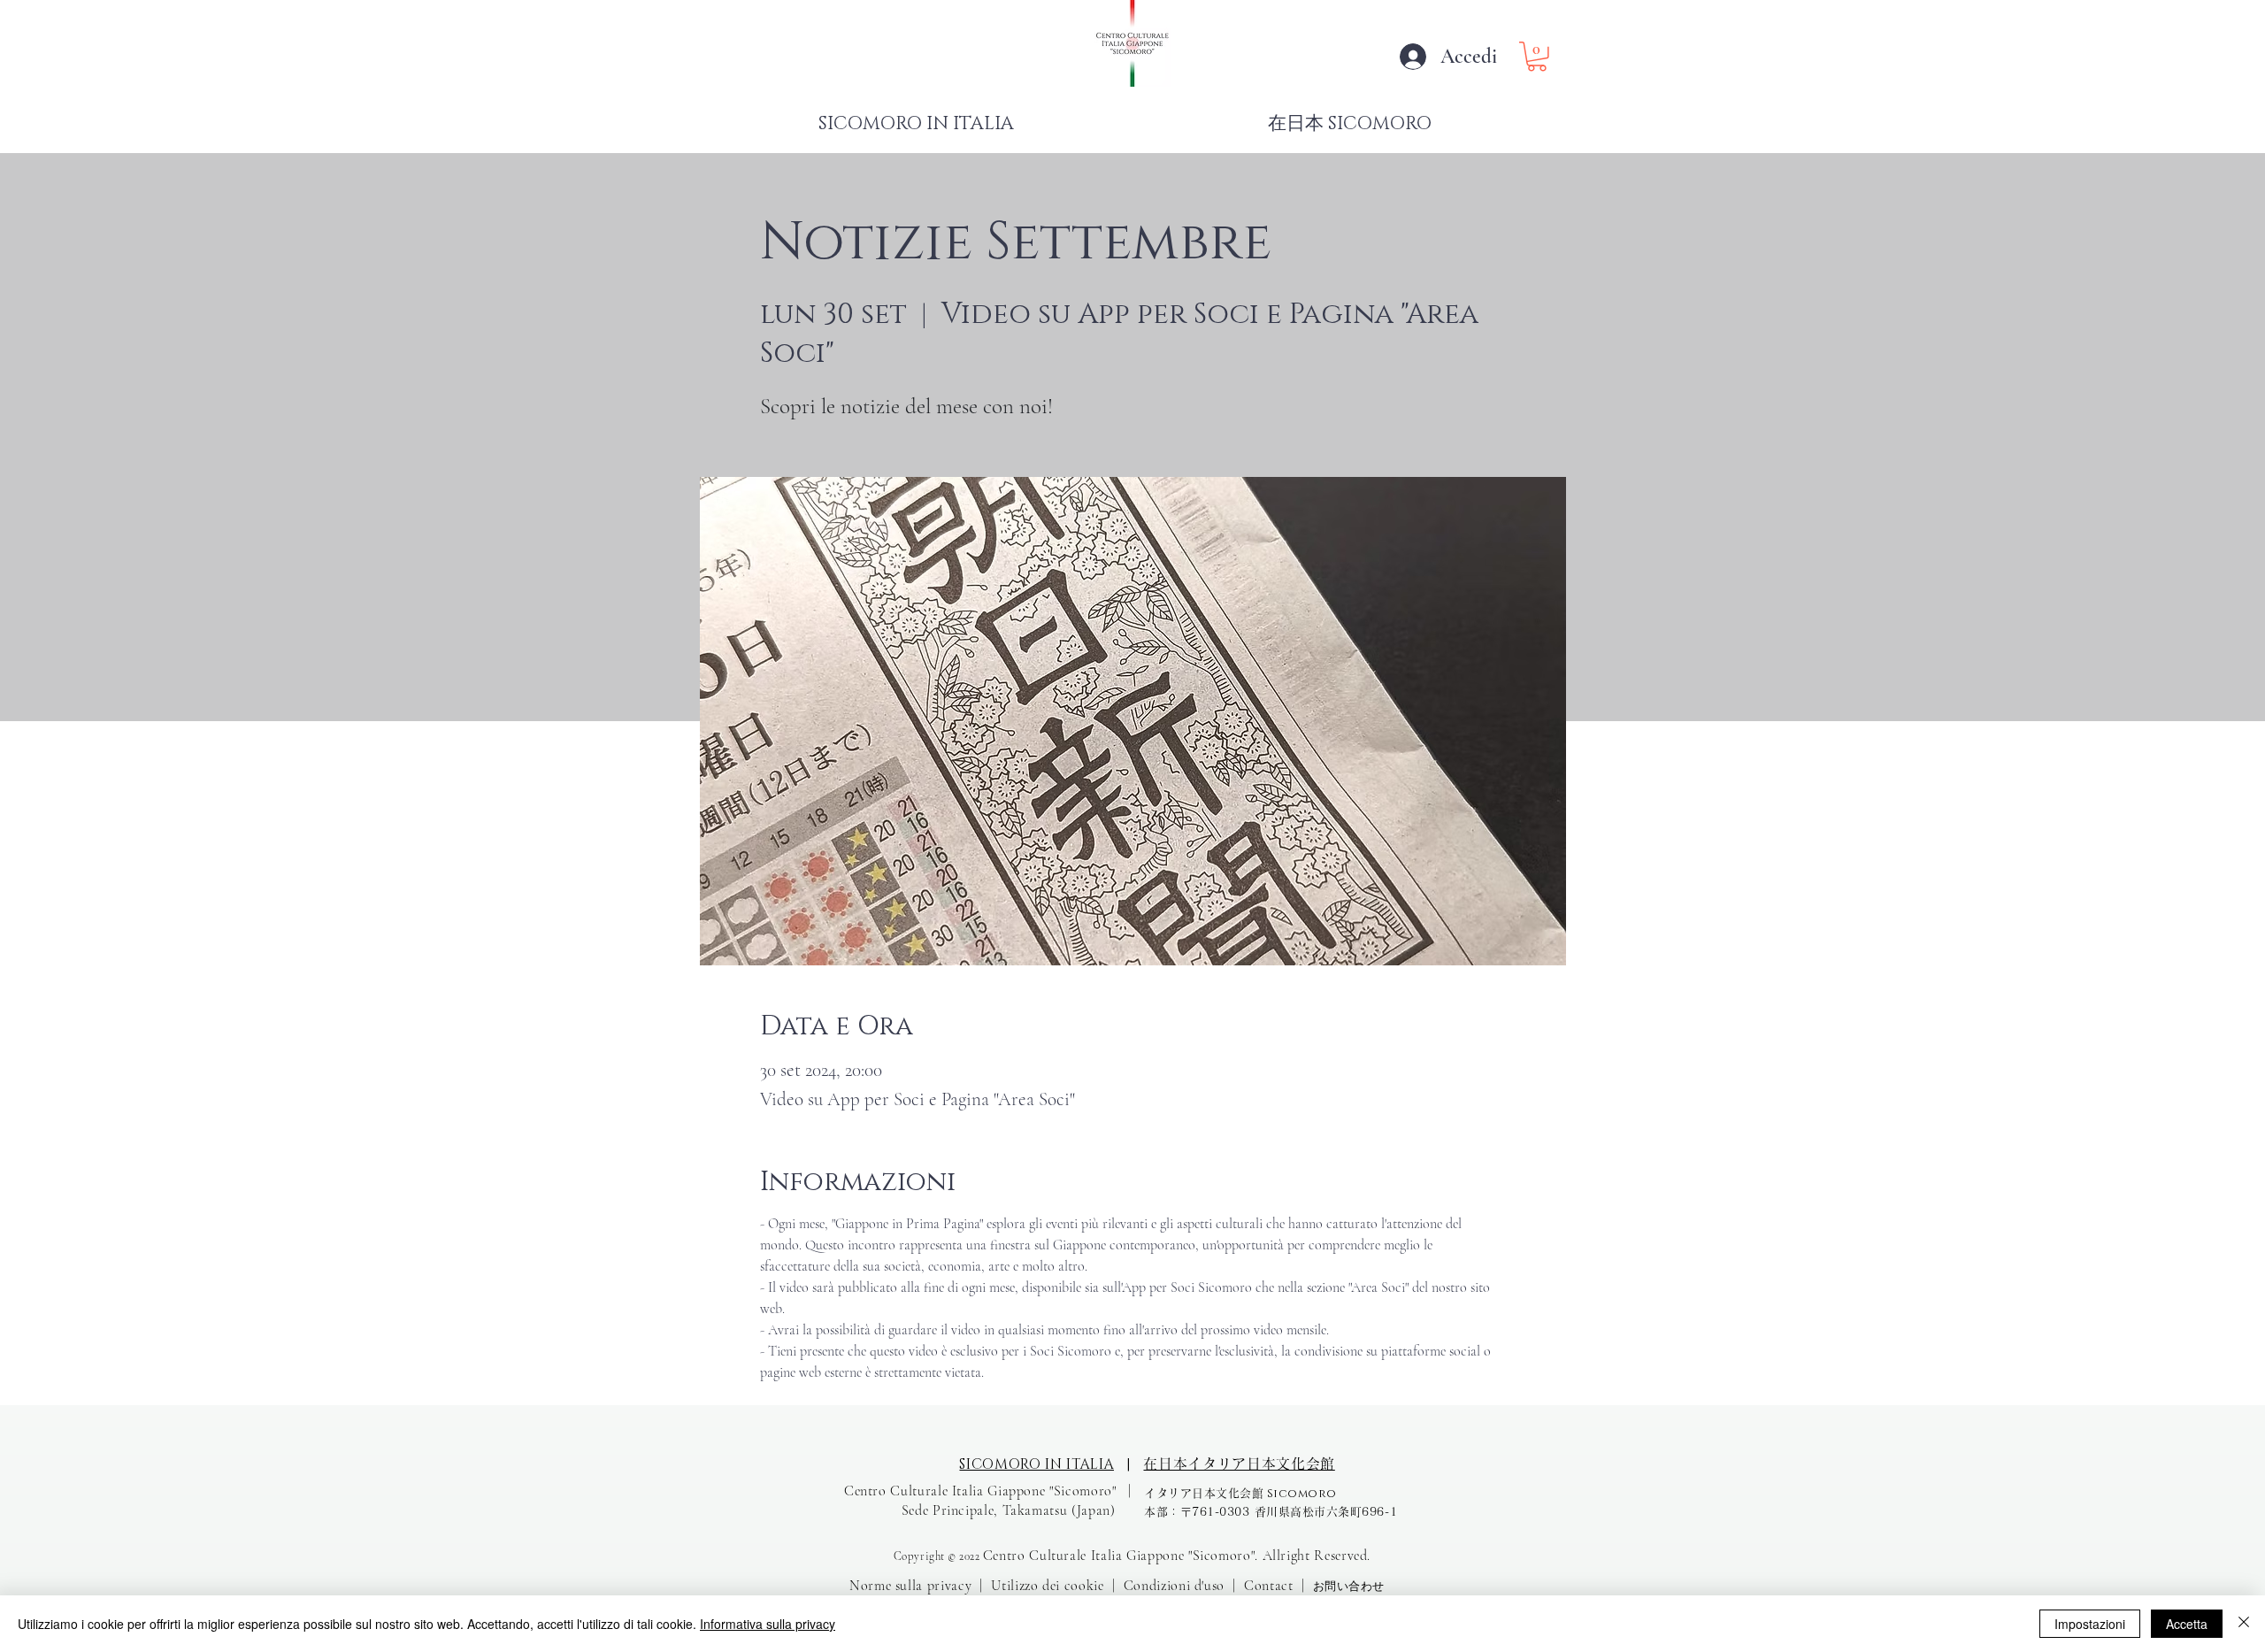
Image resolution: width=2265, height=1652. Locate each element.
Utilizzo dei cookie (1047, 1586)
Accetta (2187, 1624)
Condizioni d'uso (1174, 1586)
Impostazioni (2090, 1624)
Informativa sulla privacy (768, 1624)
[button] (1537, 57)
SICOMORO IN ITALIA (1037, 1464)
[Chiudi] (2244, 1624)
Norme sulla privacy (910, 1586)
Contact (1268, 1586)
